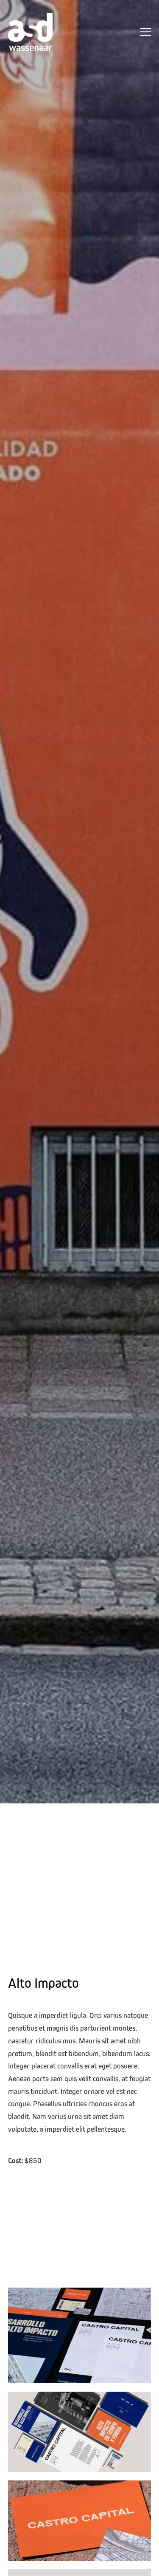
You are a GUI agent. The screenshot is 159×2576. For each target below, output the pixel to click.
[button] (146, 32)
